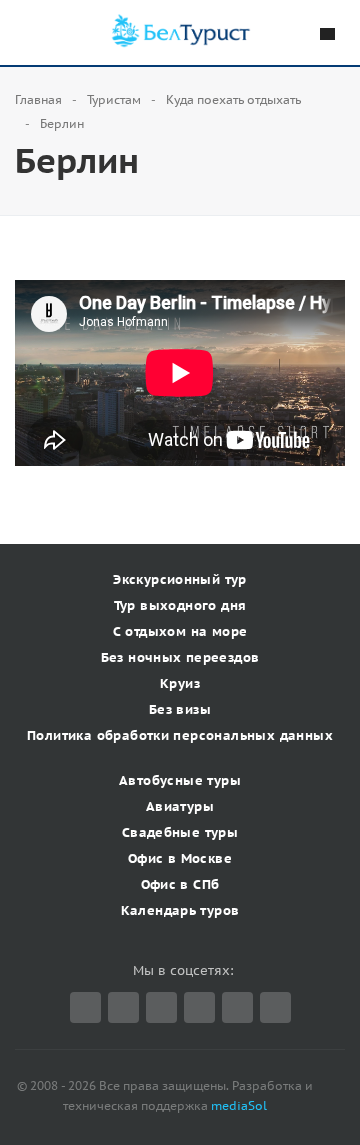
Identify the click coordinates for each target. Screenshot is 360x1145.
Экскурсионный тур (180, 579)
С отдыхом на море (180, 631)
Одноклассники (275, 1007)
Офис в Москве (180, 858)
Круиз (180, 683)
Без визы (180, 709)
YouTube (237, 1007)
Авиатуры (180, 806)
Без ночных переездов (180, 657)
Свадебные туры (180, 832)
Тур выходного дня (180, 605)
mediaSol (239, 1105)
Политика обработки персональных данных (180, 735)
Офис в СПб (180, 884)
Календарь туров (180, 910)
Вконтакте (161, 1007)
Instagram (199, 1007)
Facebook (123, 1007)
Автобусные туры (180, 780)
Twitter (85, 1007)
